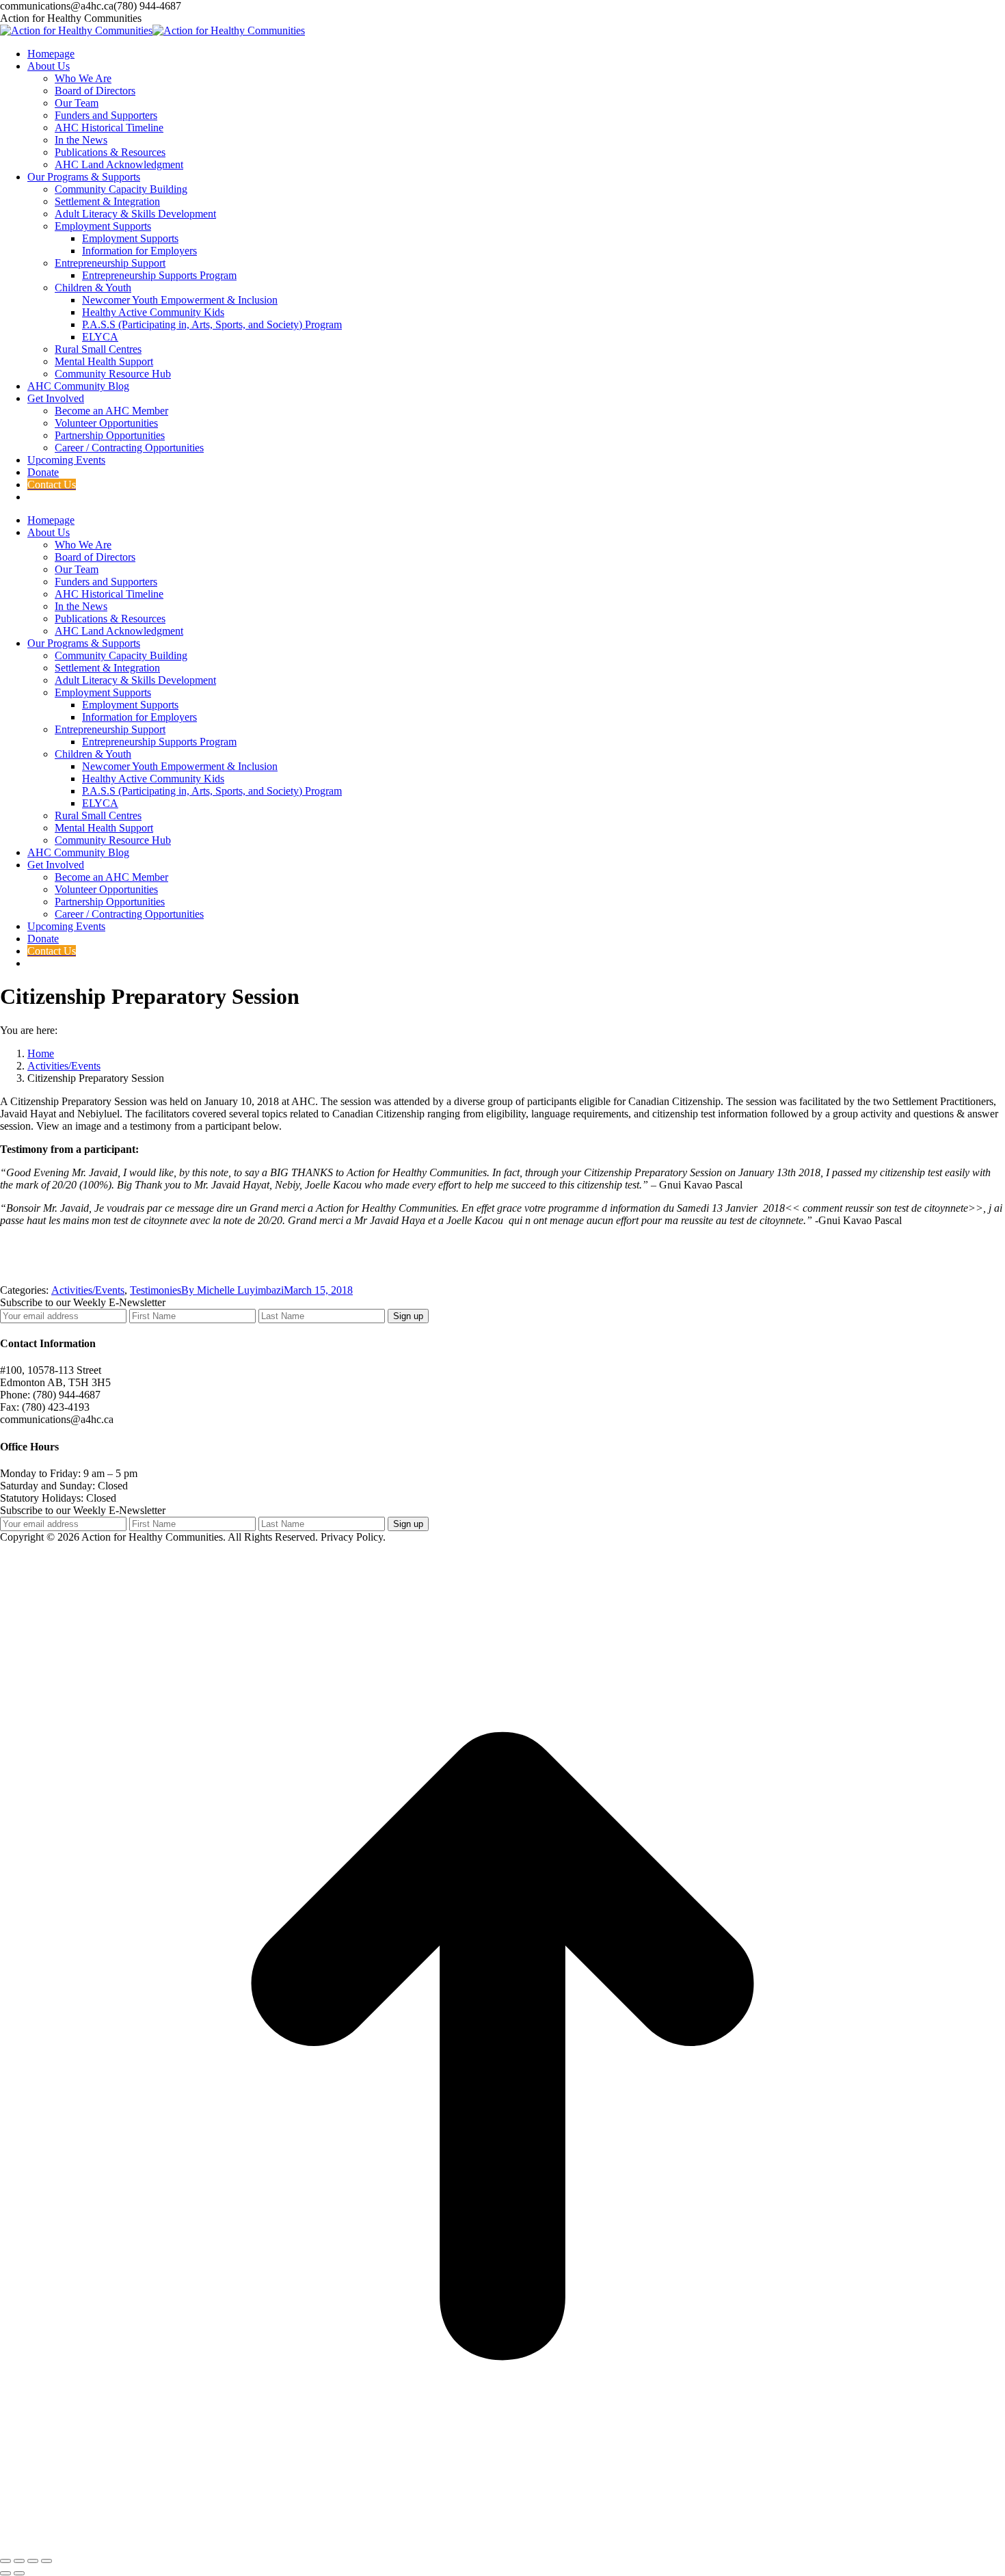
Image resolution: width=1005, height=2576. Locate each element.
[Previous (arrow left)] (5, 2573)
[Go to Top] (502, 2545)
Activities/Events (88, 1290)
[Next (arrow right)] (19, 2573)
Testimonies (156, 1290)
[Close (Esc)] (5, 2561)
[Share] (19, 2561)
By (232, 1290)
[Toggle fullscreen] (33, 2561)
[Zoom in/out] (46, 2561)
